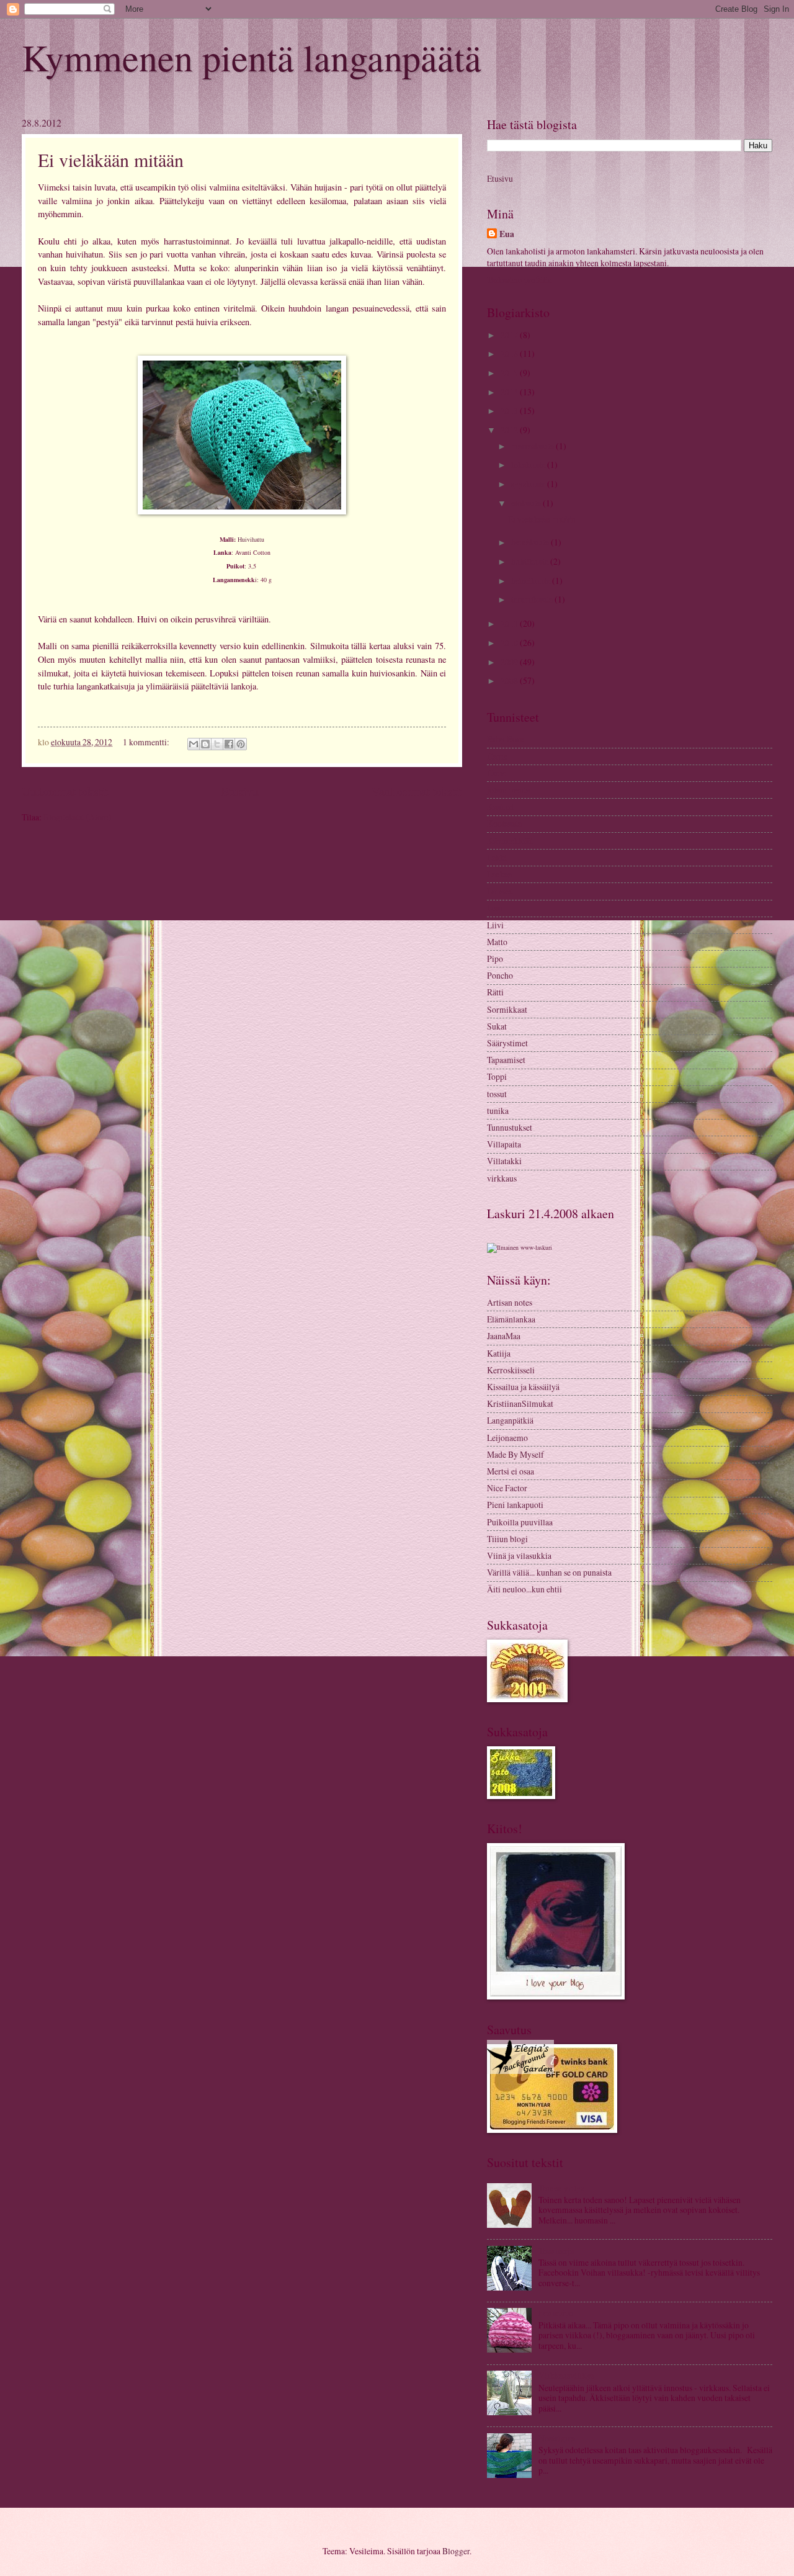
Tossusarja (556, 2251)
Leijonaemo (507, 1438)
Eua (507, 234)
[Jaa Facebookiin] (229, 744)
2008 (510, 680)
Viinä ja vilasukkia (519, 1555)
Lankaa (499, 874)
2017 (510, 335)
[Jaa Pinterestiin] (241, 744)
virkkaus (502, 1178)
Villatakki (504, 1161)
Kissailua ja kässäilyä (523, 1387)
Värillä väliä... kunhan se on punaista (549, 1572)
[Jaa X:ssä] (217, 744)
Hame (497, 756)
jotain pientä (508, 790)
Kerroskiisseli (511, 1370)
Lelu (495, 908)
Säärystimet (507, 1043)
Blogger (456, 2551)
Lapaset (500, 891)
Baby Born (506, 739)
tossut (497, 1094)
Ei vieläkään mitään (111, 159)
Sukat (497, 1026)
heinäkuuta (531, 542)
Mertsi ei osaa (511, 1471)
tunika (498, 1111)
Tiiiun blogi (507, 1539)
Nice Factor (507, 1488)
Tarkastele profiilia (519, 280)
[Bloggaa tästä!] (205, 744)
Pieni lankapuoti (515, 1505)
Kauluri (500, 806)
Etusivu (240, 791)
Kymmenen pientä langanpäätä (252, 57)
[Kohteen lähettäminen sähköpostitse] (194, 744)
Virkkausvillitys (566, 2375)
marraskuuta (533, 446)
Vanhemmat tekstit (417, 791)
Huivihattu (251, 539)
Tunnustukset (510, 1127)
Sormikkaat (507, 1009)
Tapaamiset (506, 1060)
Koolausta (504, 823)
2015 (510, 373)
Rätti (495, 992)
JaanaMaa (504, 1336)
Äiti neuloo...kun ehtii (524, 1589)
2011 (510, 623)
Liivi (495, 925)
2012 (510, 430)
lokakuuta (529, 464)
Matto (497, 942)
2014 (510, 392)
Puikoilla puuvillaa (520, 1522)
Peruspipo (556, 2313)
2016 (510, 353)
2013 (510, 411)
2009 (510, 662)
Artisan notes (510, 1302)
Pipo (495, 958)
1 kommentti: (147, 742)
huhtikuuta (531, 561)
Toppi (497, 1076)
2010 (510, 643)
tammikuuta (533, 599)
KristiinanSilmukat (520, 1403)
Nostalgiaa (557, 2438)
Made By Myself (515, 1454)
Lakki (497, 857)
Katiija (499, 1353)
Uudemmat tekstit (65, 791)
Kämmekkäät (510, 841)
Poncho (500, 975)
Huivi (497, 773)
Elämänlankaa (511, 1319)
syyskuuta (529, 484)
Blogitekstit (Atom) (78, 817)
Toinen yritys (561, 2188)
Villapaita (504, 1144)
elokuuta (527, 503)
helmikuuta (532, 581)
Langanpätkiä (510, 1420)
